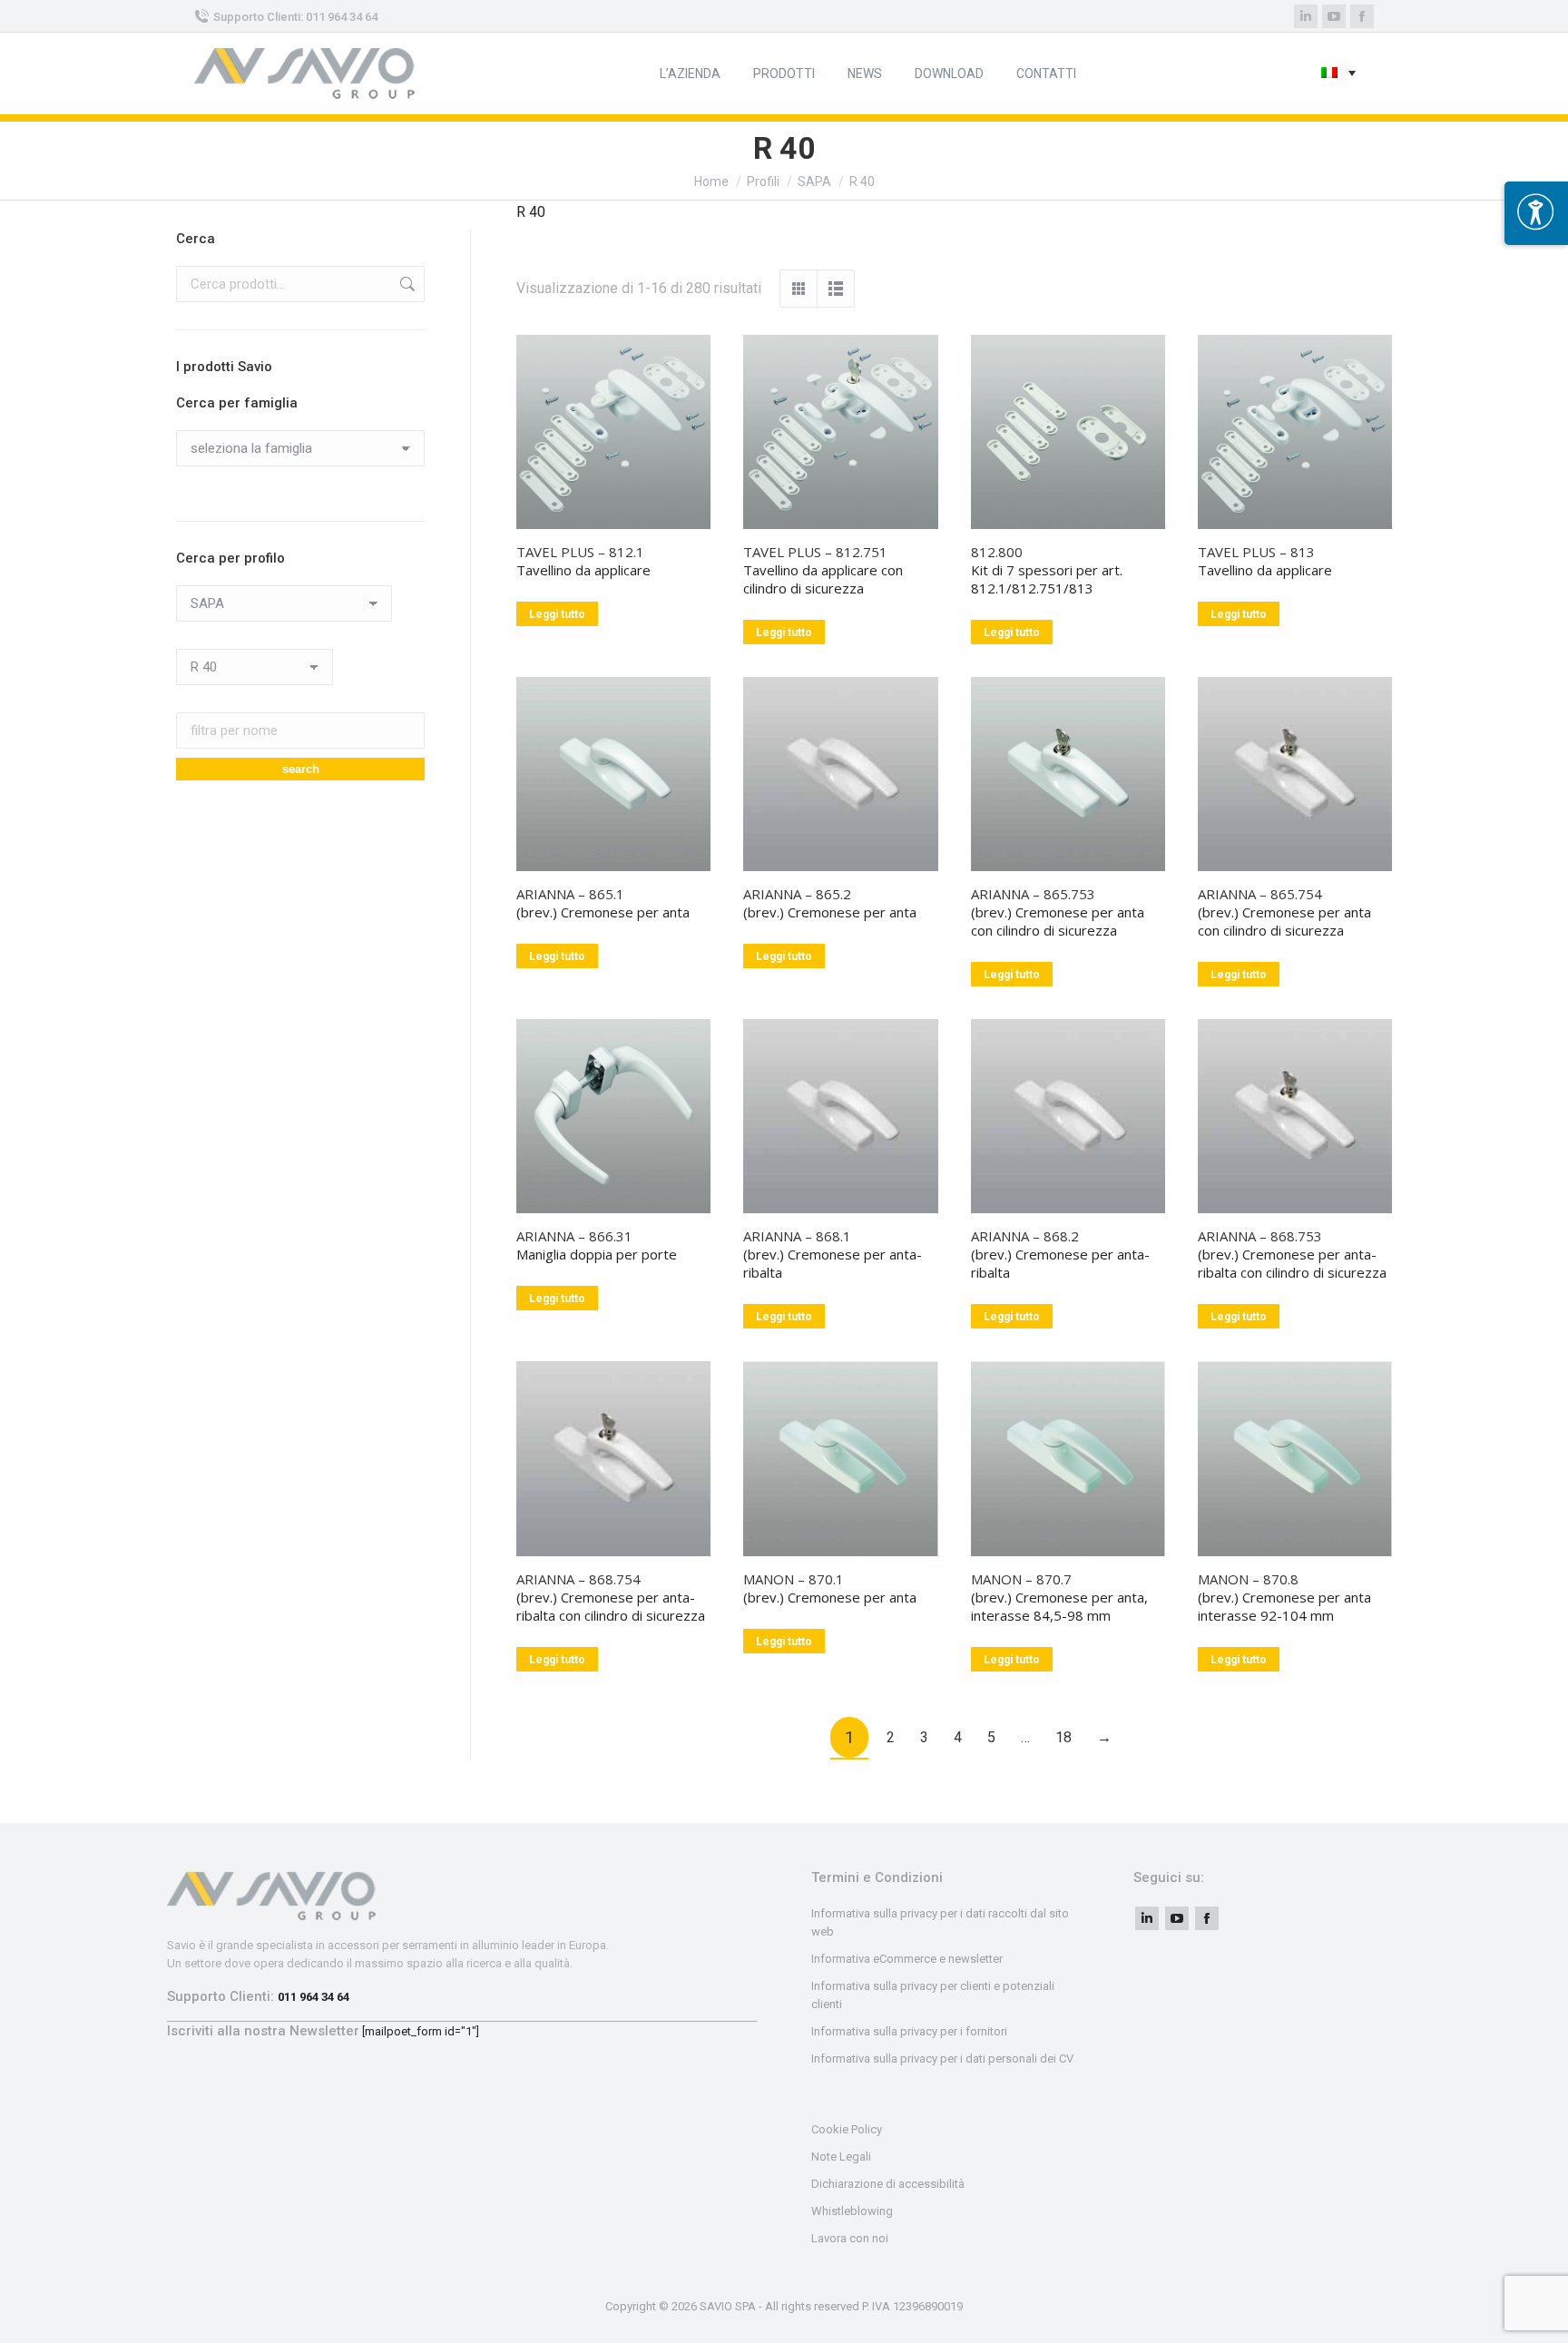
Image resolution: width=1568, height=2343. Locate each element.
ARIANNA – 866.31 (574, 1236)
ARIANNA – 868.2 (1025, 1236)
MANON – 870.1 (794, 1579)
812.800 (997, 552)
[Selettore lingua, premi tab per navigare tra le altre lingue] (1338, 74)
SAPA (814, 181)
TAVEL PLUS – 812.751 (815, 552)
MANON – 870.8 (1248, 1579)
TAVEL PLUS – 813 (1256, 552)
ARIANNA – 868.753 (1260, 1236)
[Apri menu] (1536, 213)
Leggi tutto (557, 614)
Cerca (406, 284)
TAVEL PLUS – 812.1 (580, 552)
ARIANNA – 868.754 (578, 1579)
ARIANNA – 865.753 (1033, 894)
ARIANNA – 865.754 (1260, 894)
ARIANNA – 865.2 (797, 894)
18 (1063, 1737)
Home (711, 181)
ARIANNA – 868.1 (797, 1236)
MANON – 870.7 (1021, 1579)
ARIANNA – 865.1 (570, 894)
